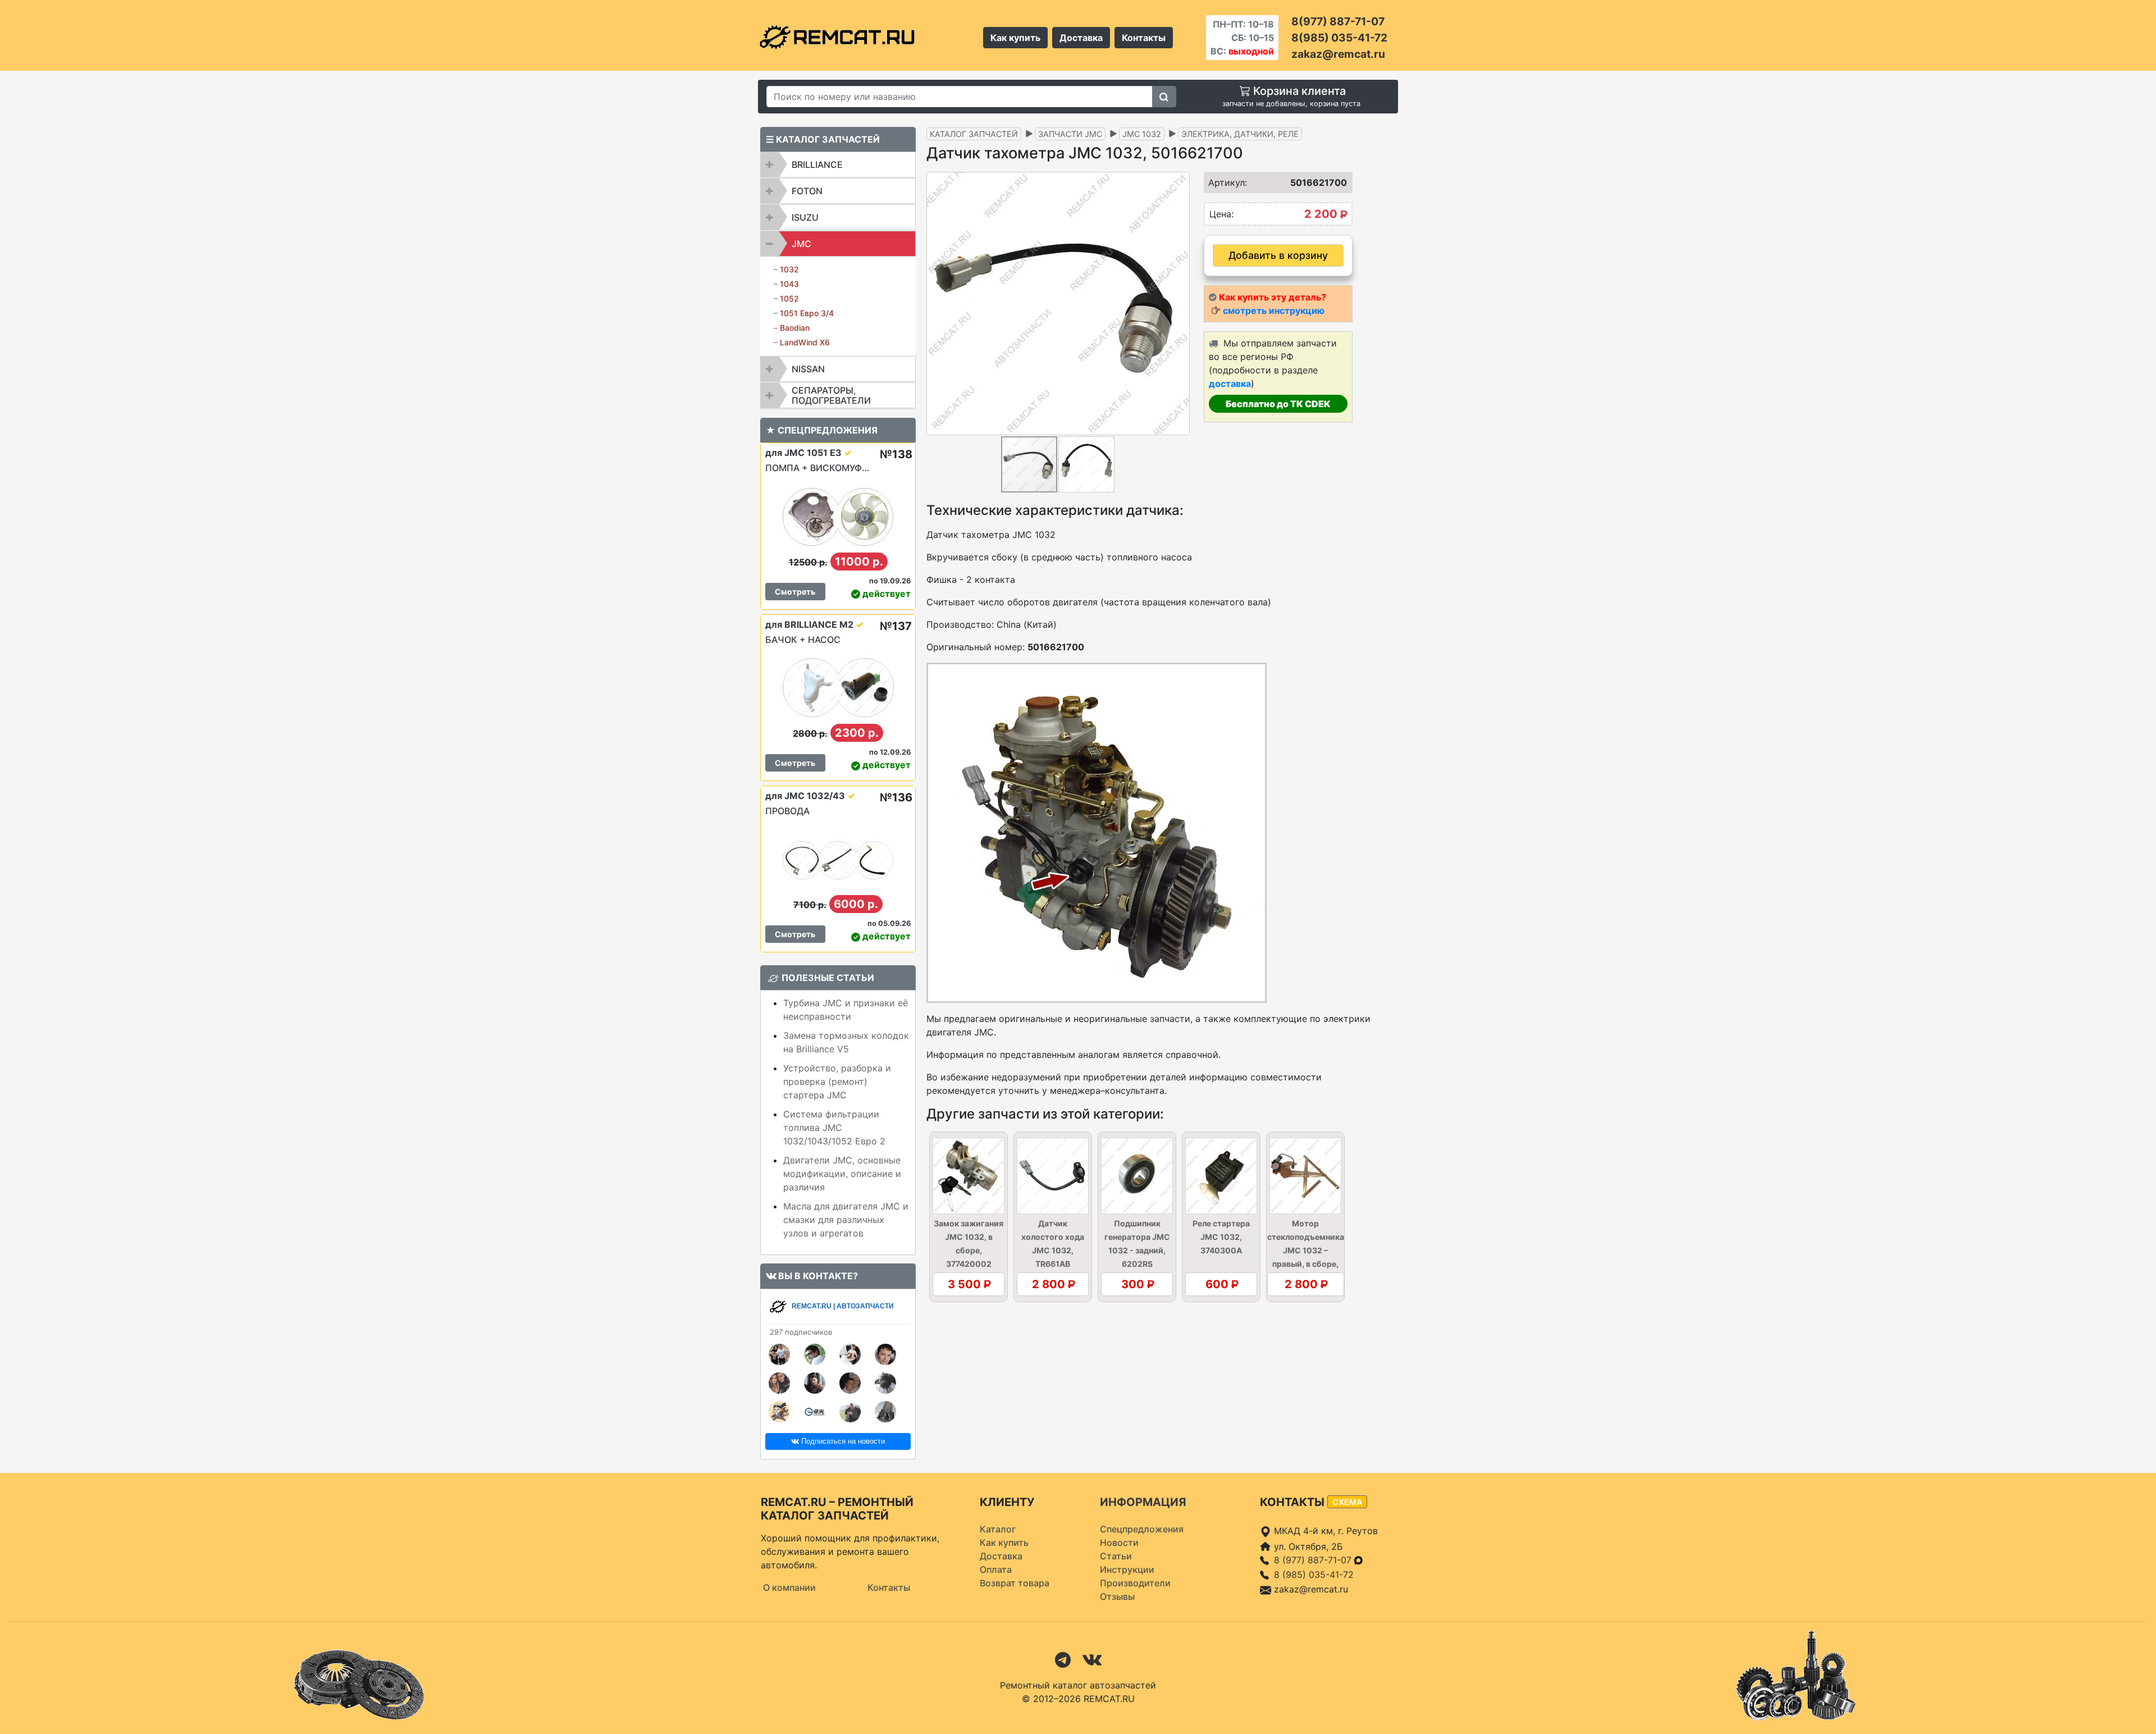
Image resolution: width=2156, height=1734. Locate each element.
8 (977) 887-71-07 (1314, 1560)
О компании (789, 1587)
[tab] (838, 165)
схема (1347, 1502)
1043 (789, 284)
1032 (789, 269)
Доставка (1081, 38)
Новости (1119, 1543)
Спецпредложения (1142, 1529)
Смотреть (795, 592)
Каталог (998, 1529)
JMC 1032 (1142, 134)
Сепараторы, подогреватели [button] (831, 395)
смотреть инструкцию (1274, 311)
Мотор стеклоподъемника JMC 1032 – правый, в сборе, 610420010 (1306, 1250)
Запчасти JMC (1070, 134)
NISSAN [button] (808, 369)
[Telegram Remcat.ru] (1063, 1659)
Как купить (1015, 38)
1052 (789, 298)
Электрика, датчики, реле (1240, 134)
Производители (1135, 1583)
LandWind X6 (805, 342)
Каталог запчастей (974, 134)
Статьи (1116, 1556)
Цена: (1221, 214)
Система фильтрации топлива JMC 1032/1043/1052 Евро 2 (834, 1128)
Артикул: (1224, 182)
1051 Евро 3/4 (807, 313)
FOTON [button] (807, 191)
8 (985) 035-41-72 (1314, 1575)
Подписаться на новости (842, 1441)
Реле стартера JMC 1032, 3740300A (1221, 1237)
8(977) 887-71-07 (1338, 21)
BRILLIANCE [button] (817, 165)
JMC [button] (801, 244)
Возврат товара (1015, 1583)
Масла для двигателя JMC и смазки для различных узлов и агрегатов (846, 1220)
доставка (1230, 384)
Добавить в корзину (1278, 255)
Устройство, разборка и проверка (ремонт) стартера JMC (837, 1082)
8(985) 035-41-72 (1339, 38)
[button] (1180, 303)
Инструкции (1127, 1569)
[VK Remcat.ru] (1092, 1659)
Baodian (795, 328)
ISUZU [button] (805, 217)
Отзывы (1117, 1596)
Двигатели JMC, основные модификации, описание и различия (842, 1174)
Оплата (996, 1569)
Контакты (1144, 38)
